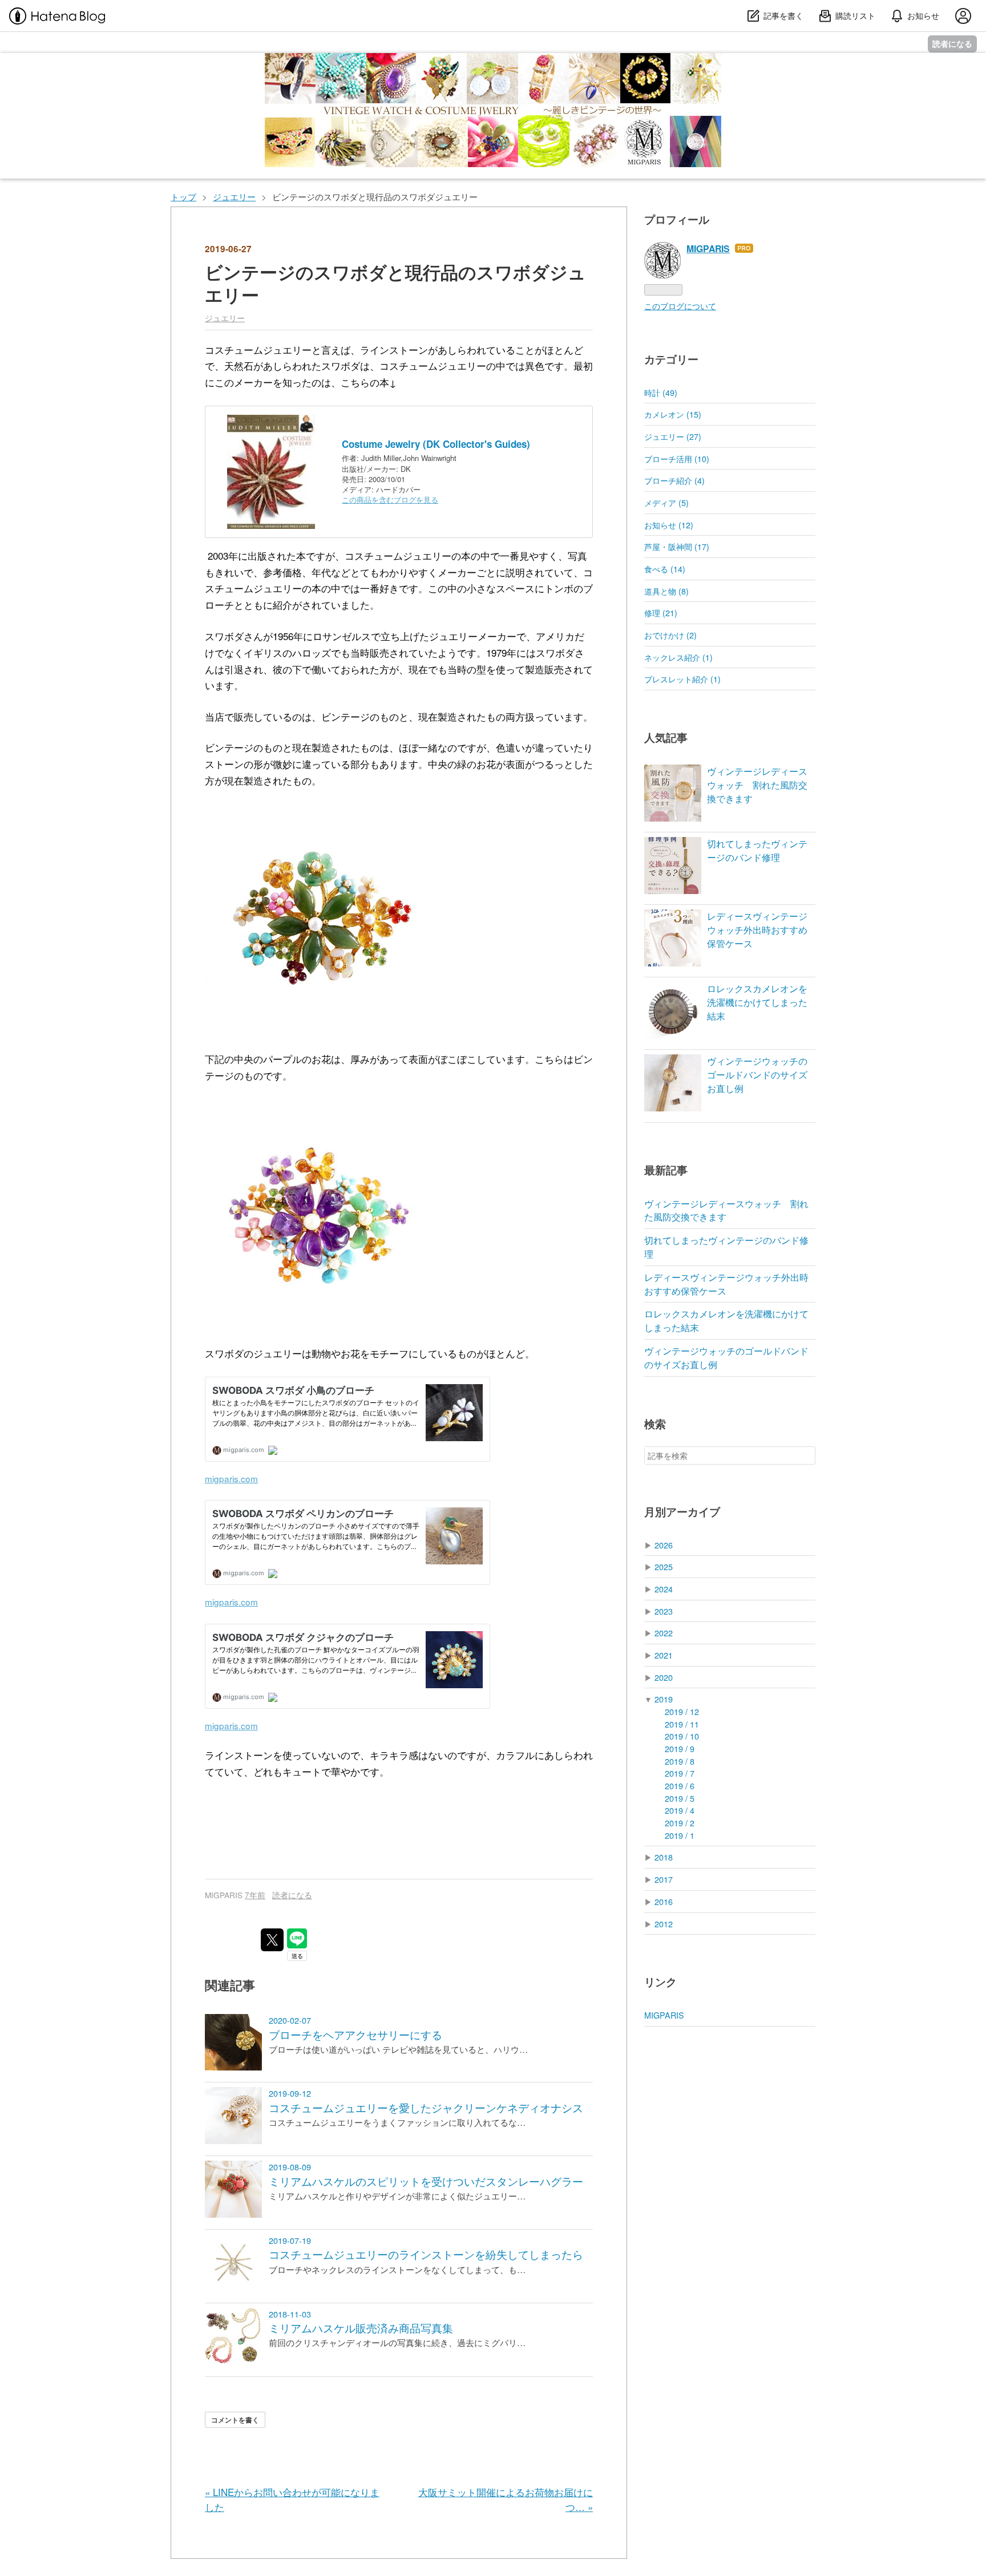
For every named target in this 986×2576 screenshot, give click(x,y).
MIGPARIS (664, 2015)
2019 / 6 (680, 1786)
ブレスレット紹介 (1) (682, 679)
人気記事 (666, 737)
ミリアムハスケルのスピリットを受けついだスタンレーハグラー (426, 2181)
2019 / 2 (680, 1823)
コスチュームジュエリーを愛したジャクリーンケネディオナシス (426, 2108)
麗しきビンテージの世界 (251, 64)
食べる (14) (665, 569)
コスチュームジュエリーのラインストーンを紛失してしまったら (426, 2254)
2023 (664, 1611)
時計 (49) (661, 392)
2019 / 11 (682, 1724)
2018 (664, 1857)
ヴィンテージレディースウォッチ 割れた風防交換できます (757, 785)
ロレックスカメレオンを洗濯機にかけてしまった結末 (757, 1002)
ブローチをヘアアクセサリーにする (355, 2035)
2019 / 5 (680, 1798)
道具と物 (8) (666, 591)
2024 (664, 1589)
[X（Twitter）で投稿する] (272, 1940)
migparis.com (231, 1478)
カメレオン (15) (673, 414)
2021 (664, 1655)
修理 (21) (661, 612)
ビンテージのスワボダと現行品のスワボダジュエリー (395, 283)
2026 (664, 1545)
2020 (664, 1677)
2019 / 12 (682, 1711)
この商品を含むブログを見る (390, 500)
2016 (664, 1901)
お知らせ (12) (669, 525)
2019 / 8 (680, 1761)
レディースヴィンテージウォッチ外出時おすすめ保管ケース (757, 930)
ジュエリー (225, 318)
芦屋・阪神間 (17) (677, 546)
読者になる (952, 44)
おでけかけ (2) (670, 635)
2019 (664, 1699)
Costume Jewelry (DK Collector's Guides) (436, 444)
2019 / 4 (680, 1810)
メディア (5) (666, 502)
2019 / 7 (680, 1773)
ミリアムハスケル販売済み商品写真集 (361, 2328)
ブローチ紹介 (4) (674, 480)
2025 (664, 1566)
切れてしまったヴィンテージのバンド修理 (757, 850)
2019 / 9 (680, 1748)
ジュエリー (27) (673, 436)
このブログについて (680, 306)
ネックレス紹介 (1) (678, 657)
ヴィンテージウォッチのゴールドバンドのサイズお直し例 (757, 1075)
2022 (664, 1633)
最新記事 (666, 1170)
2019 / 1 (680, 1835)
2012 (664, 1924)
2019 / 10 (682, 1736)
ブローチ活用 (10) (677, 458)
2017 (664, 1879)
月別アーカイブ (682, 1512)
